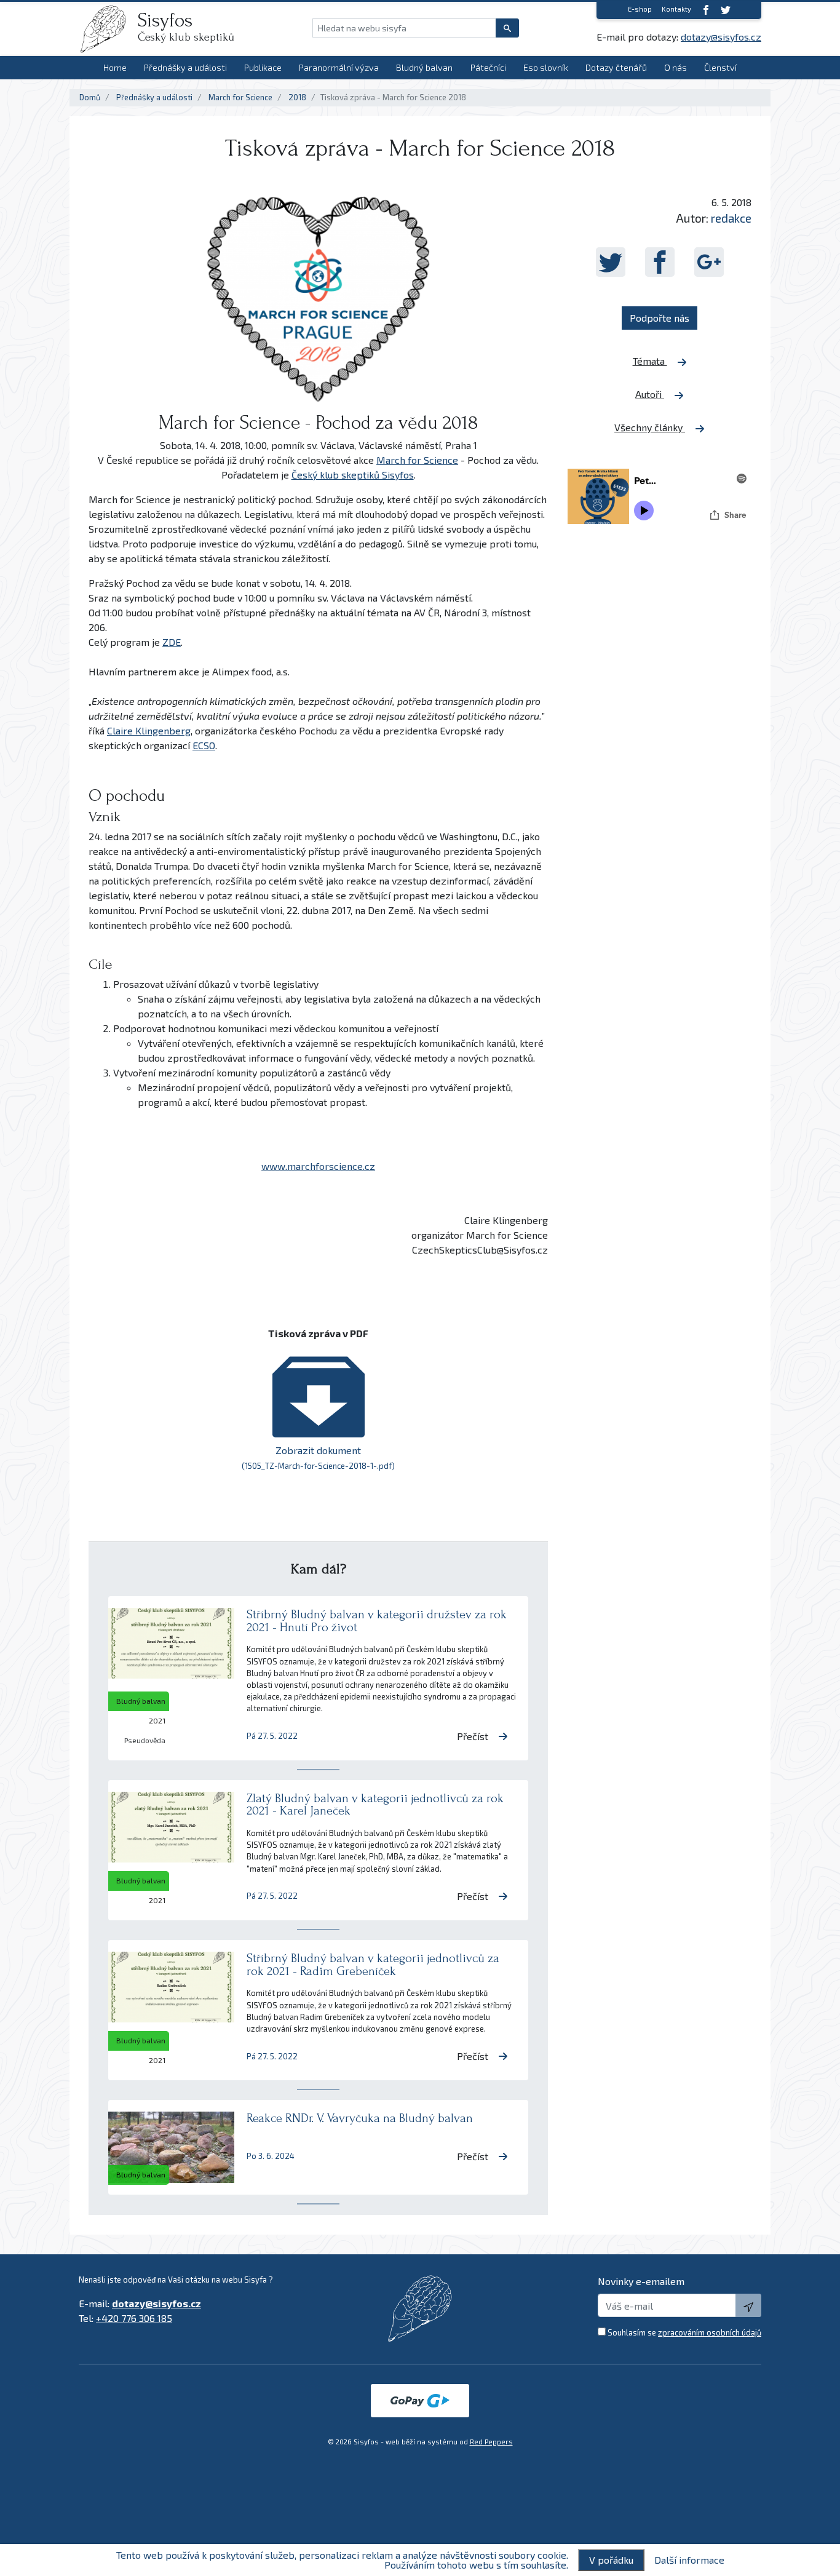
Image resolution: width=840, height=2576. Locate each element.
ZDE (172, 642)
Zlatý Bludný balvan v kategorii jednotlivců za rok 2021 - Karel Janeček (375, 1805)
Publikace (263, 67)
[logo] (108, 29)
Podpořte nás (660, 318)
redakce (731, 218)
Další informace (689, 2560)
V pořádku (611, 2560)
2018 (297, 97)
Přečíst (473, 1736)
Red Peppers (491, 2442)
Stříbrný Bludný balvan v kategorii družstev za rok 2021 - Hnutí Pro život (377, 1621)
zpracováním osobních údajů (710, 2332)
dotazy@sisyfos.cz (721, 37)
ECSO (204, 745)
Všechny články (650, 427)
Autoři (650, 394)
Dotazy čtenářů (616, 67)
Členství (720, 67)
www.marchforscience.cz (318, 1166)
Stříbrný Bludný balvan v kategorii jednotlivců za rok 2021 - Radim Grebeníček (373, 1965)
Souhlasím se (684, 2332)
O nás (676, 67)
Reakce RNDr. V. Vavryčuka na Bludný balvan (360, 2118)
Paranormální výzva (339, 67)
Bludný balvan (424, 67)
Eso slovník (546, 67)
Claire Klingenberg (149, 730)
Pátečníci (488, 67)
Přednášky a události (185, 67)
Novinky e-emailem (641, 2281)
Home (115, 67)
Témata (650, 361)
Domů (90, 97)
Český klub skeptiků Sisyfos (353, 475)
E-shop (640, 9)
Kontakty (676, 9)
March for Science (240, 97)
